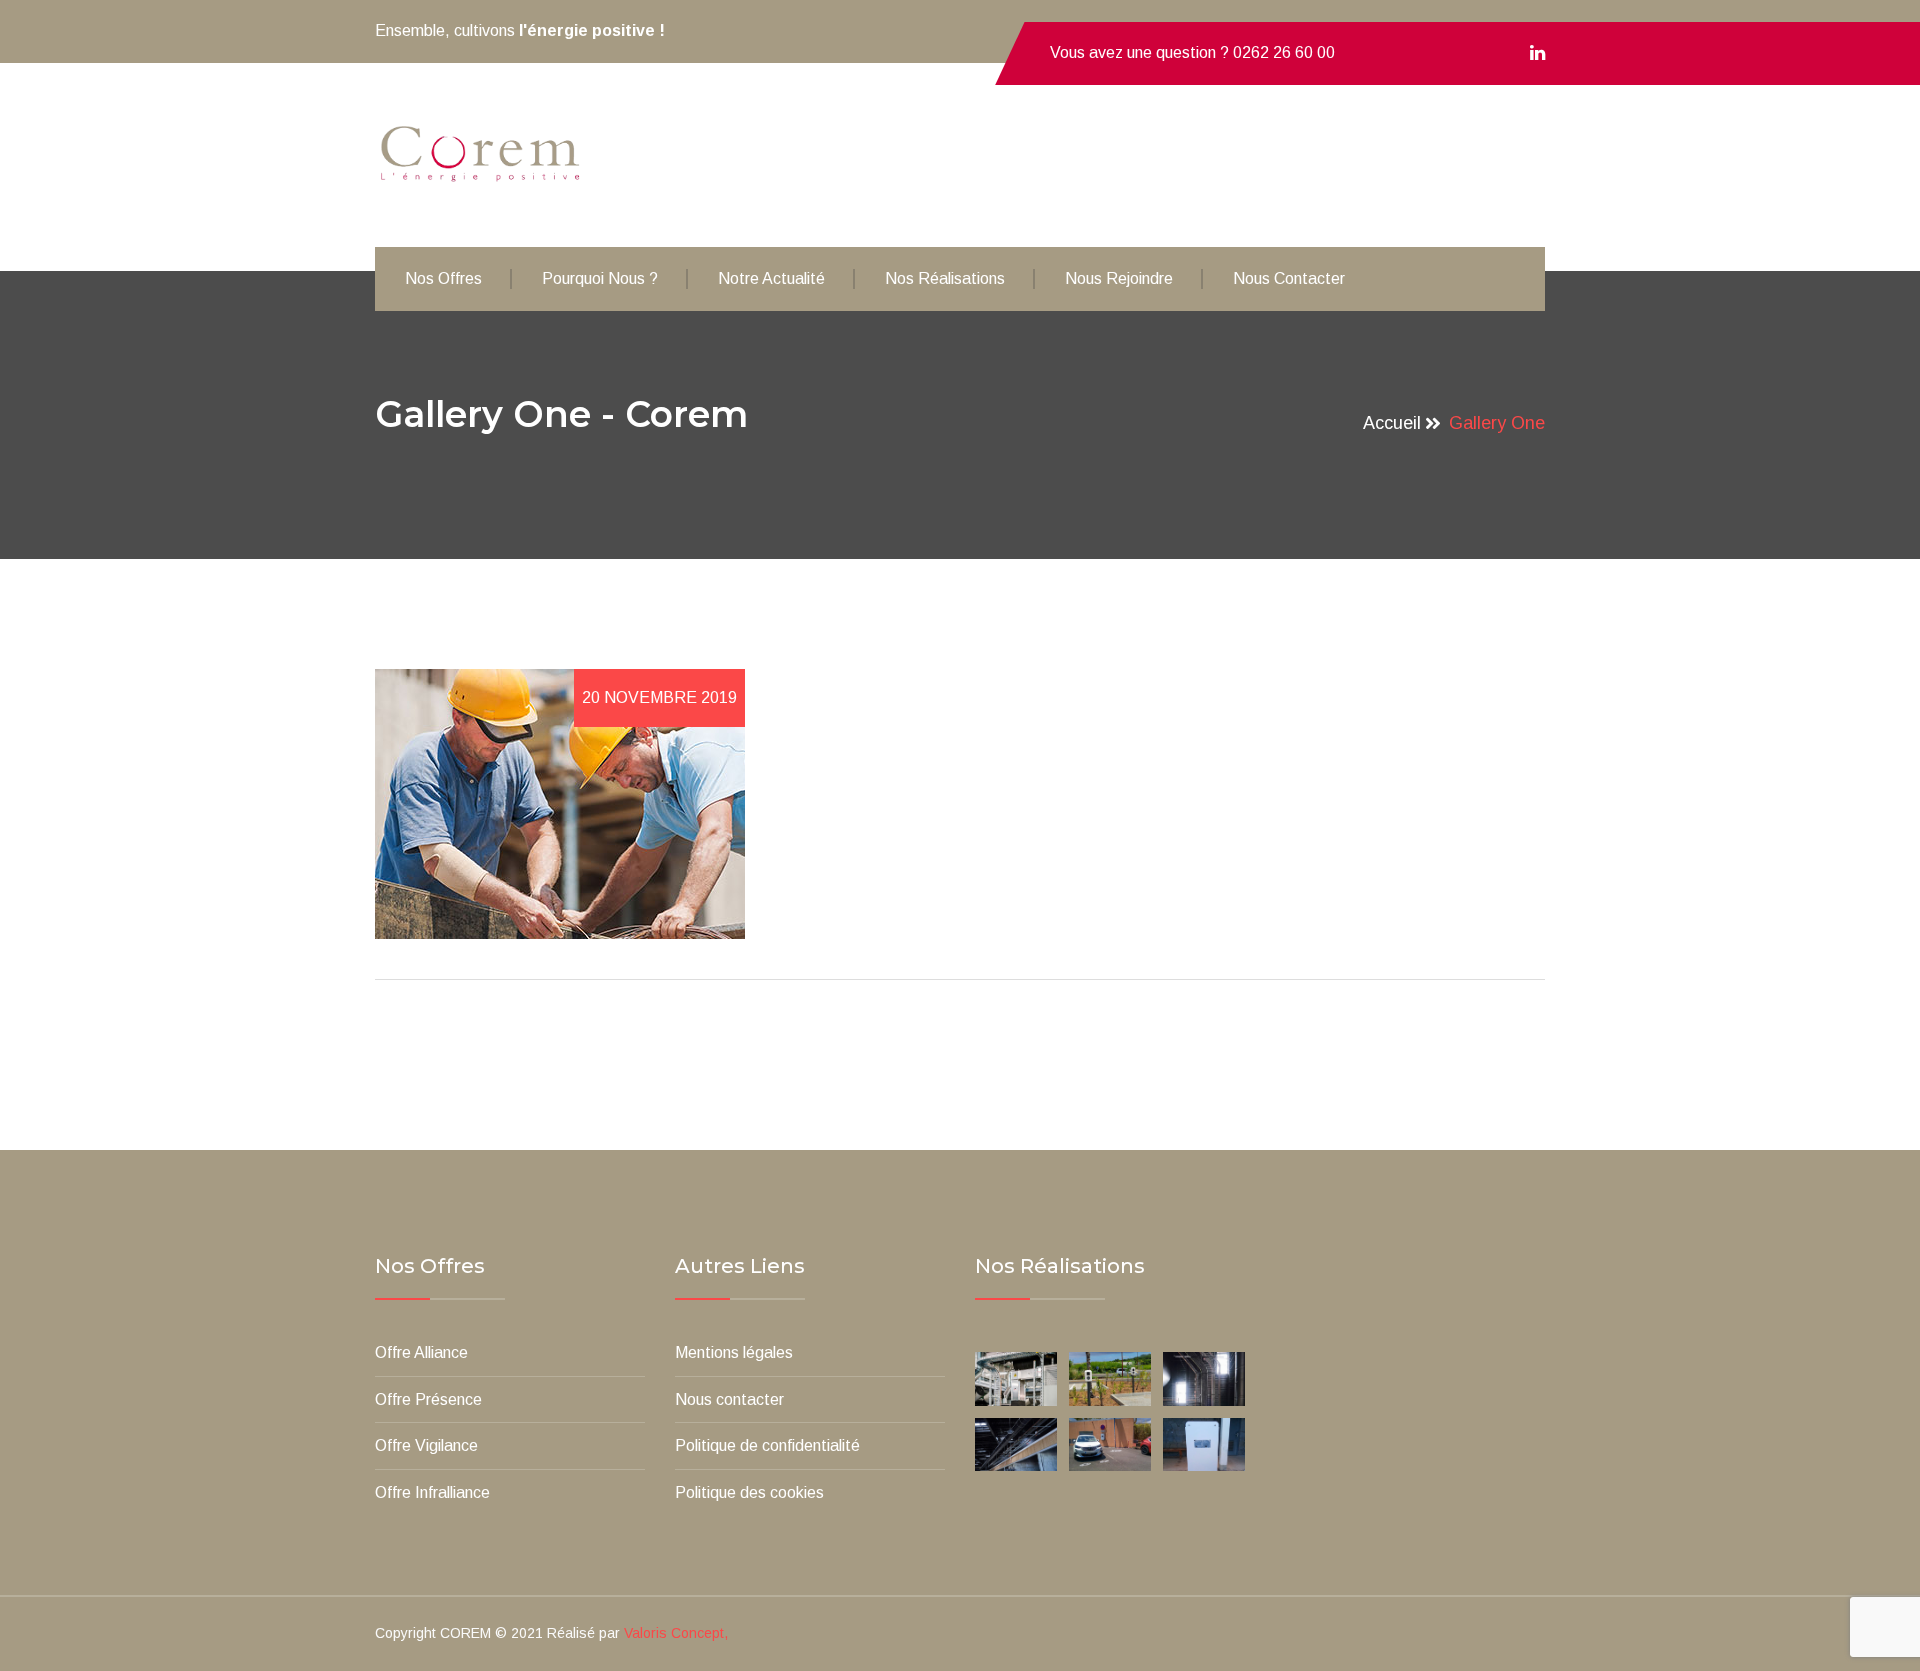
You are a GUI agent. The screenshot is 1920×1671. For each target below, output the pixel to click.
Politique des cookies (749, 1492)
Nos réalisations (945, 278)
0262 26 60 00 (1284, 52)
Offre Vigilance (426, 1445)
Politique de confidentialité (767, 1445)
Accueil (1392, 423)
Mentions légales (734, 1352)
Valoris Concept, (676, 1633)
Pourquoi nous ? (600, 278)
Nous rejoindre (1119, 278)
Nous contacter (1289, 278)
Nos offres (443, 278)
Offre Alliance (421, 1352)
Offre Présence (428, 1399)
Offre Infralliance (432, 1492)
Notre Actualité (771, 278)
